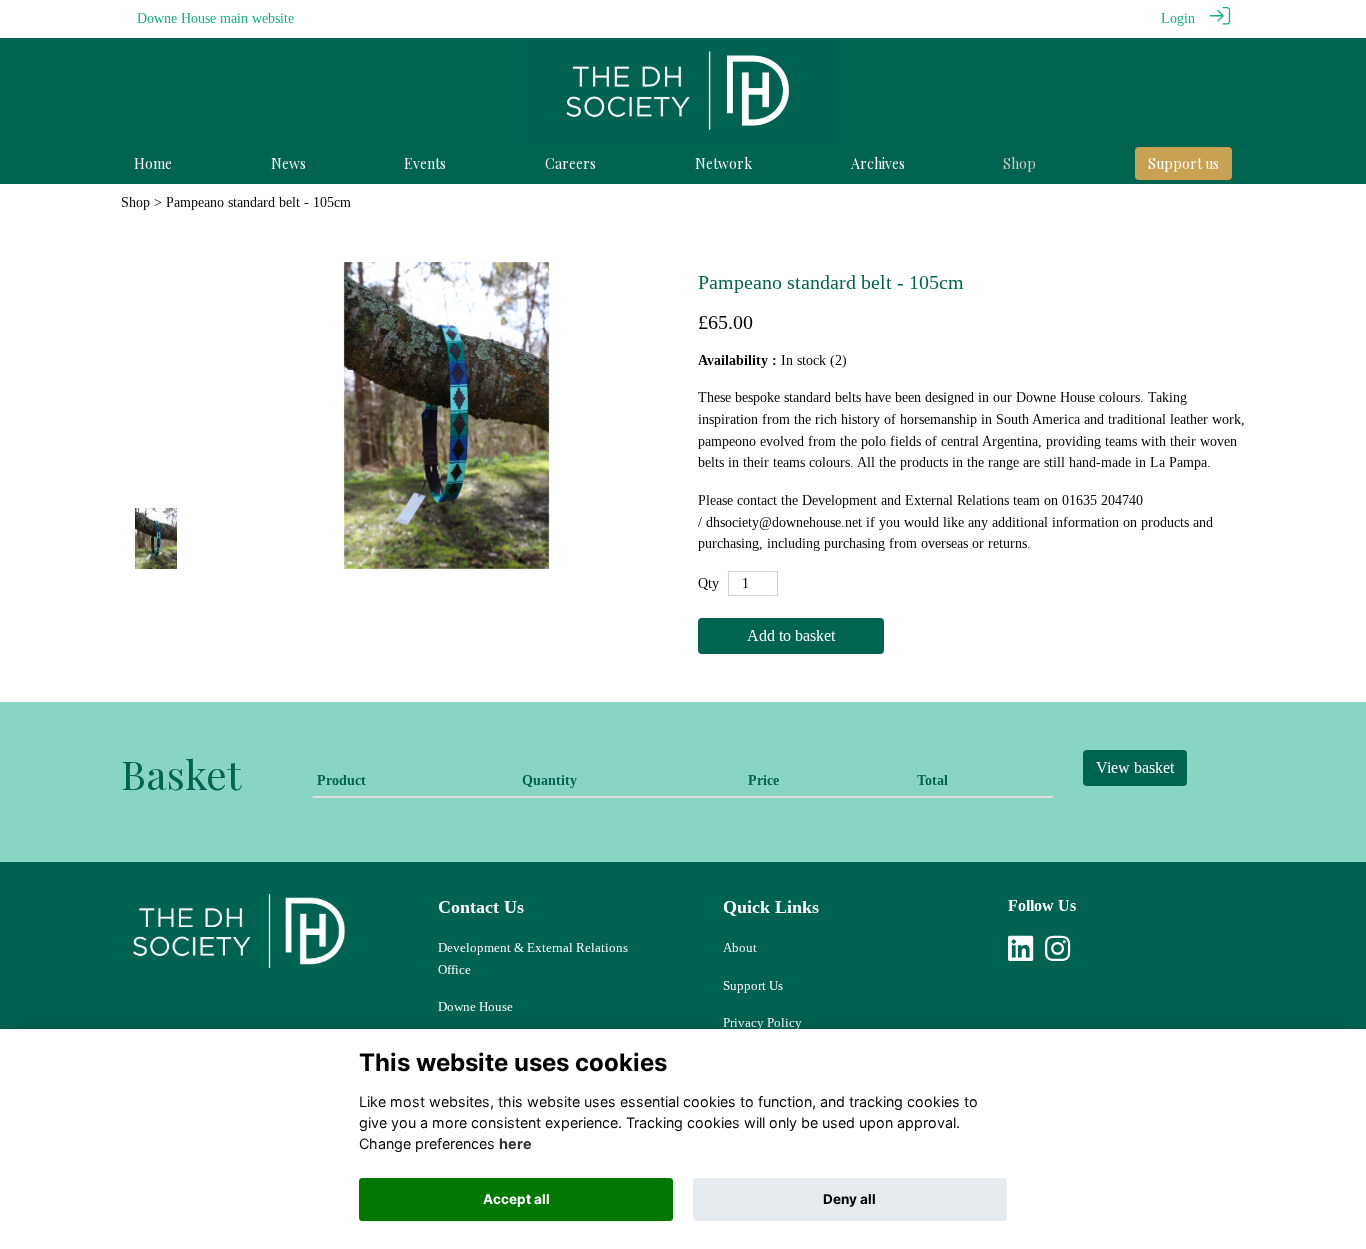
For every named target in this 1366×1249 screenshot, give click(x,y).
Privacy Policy (762, 1022)
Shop (135, 202)
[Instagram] (1057, 954)
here (515, 1143)
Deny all (849, 1199)
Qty (708, 583)
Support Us (753, 985)
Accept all (516, 1199)
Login (1178, 18)
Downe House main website (215, 18)
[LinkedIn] (1020, 954)
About (740, 947)
